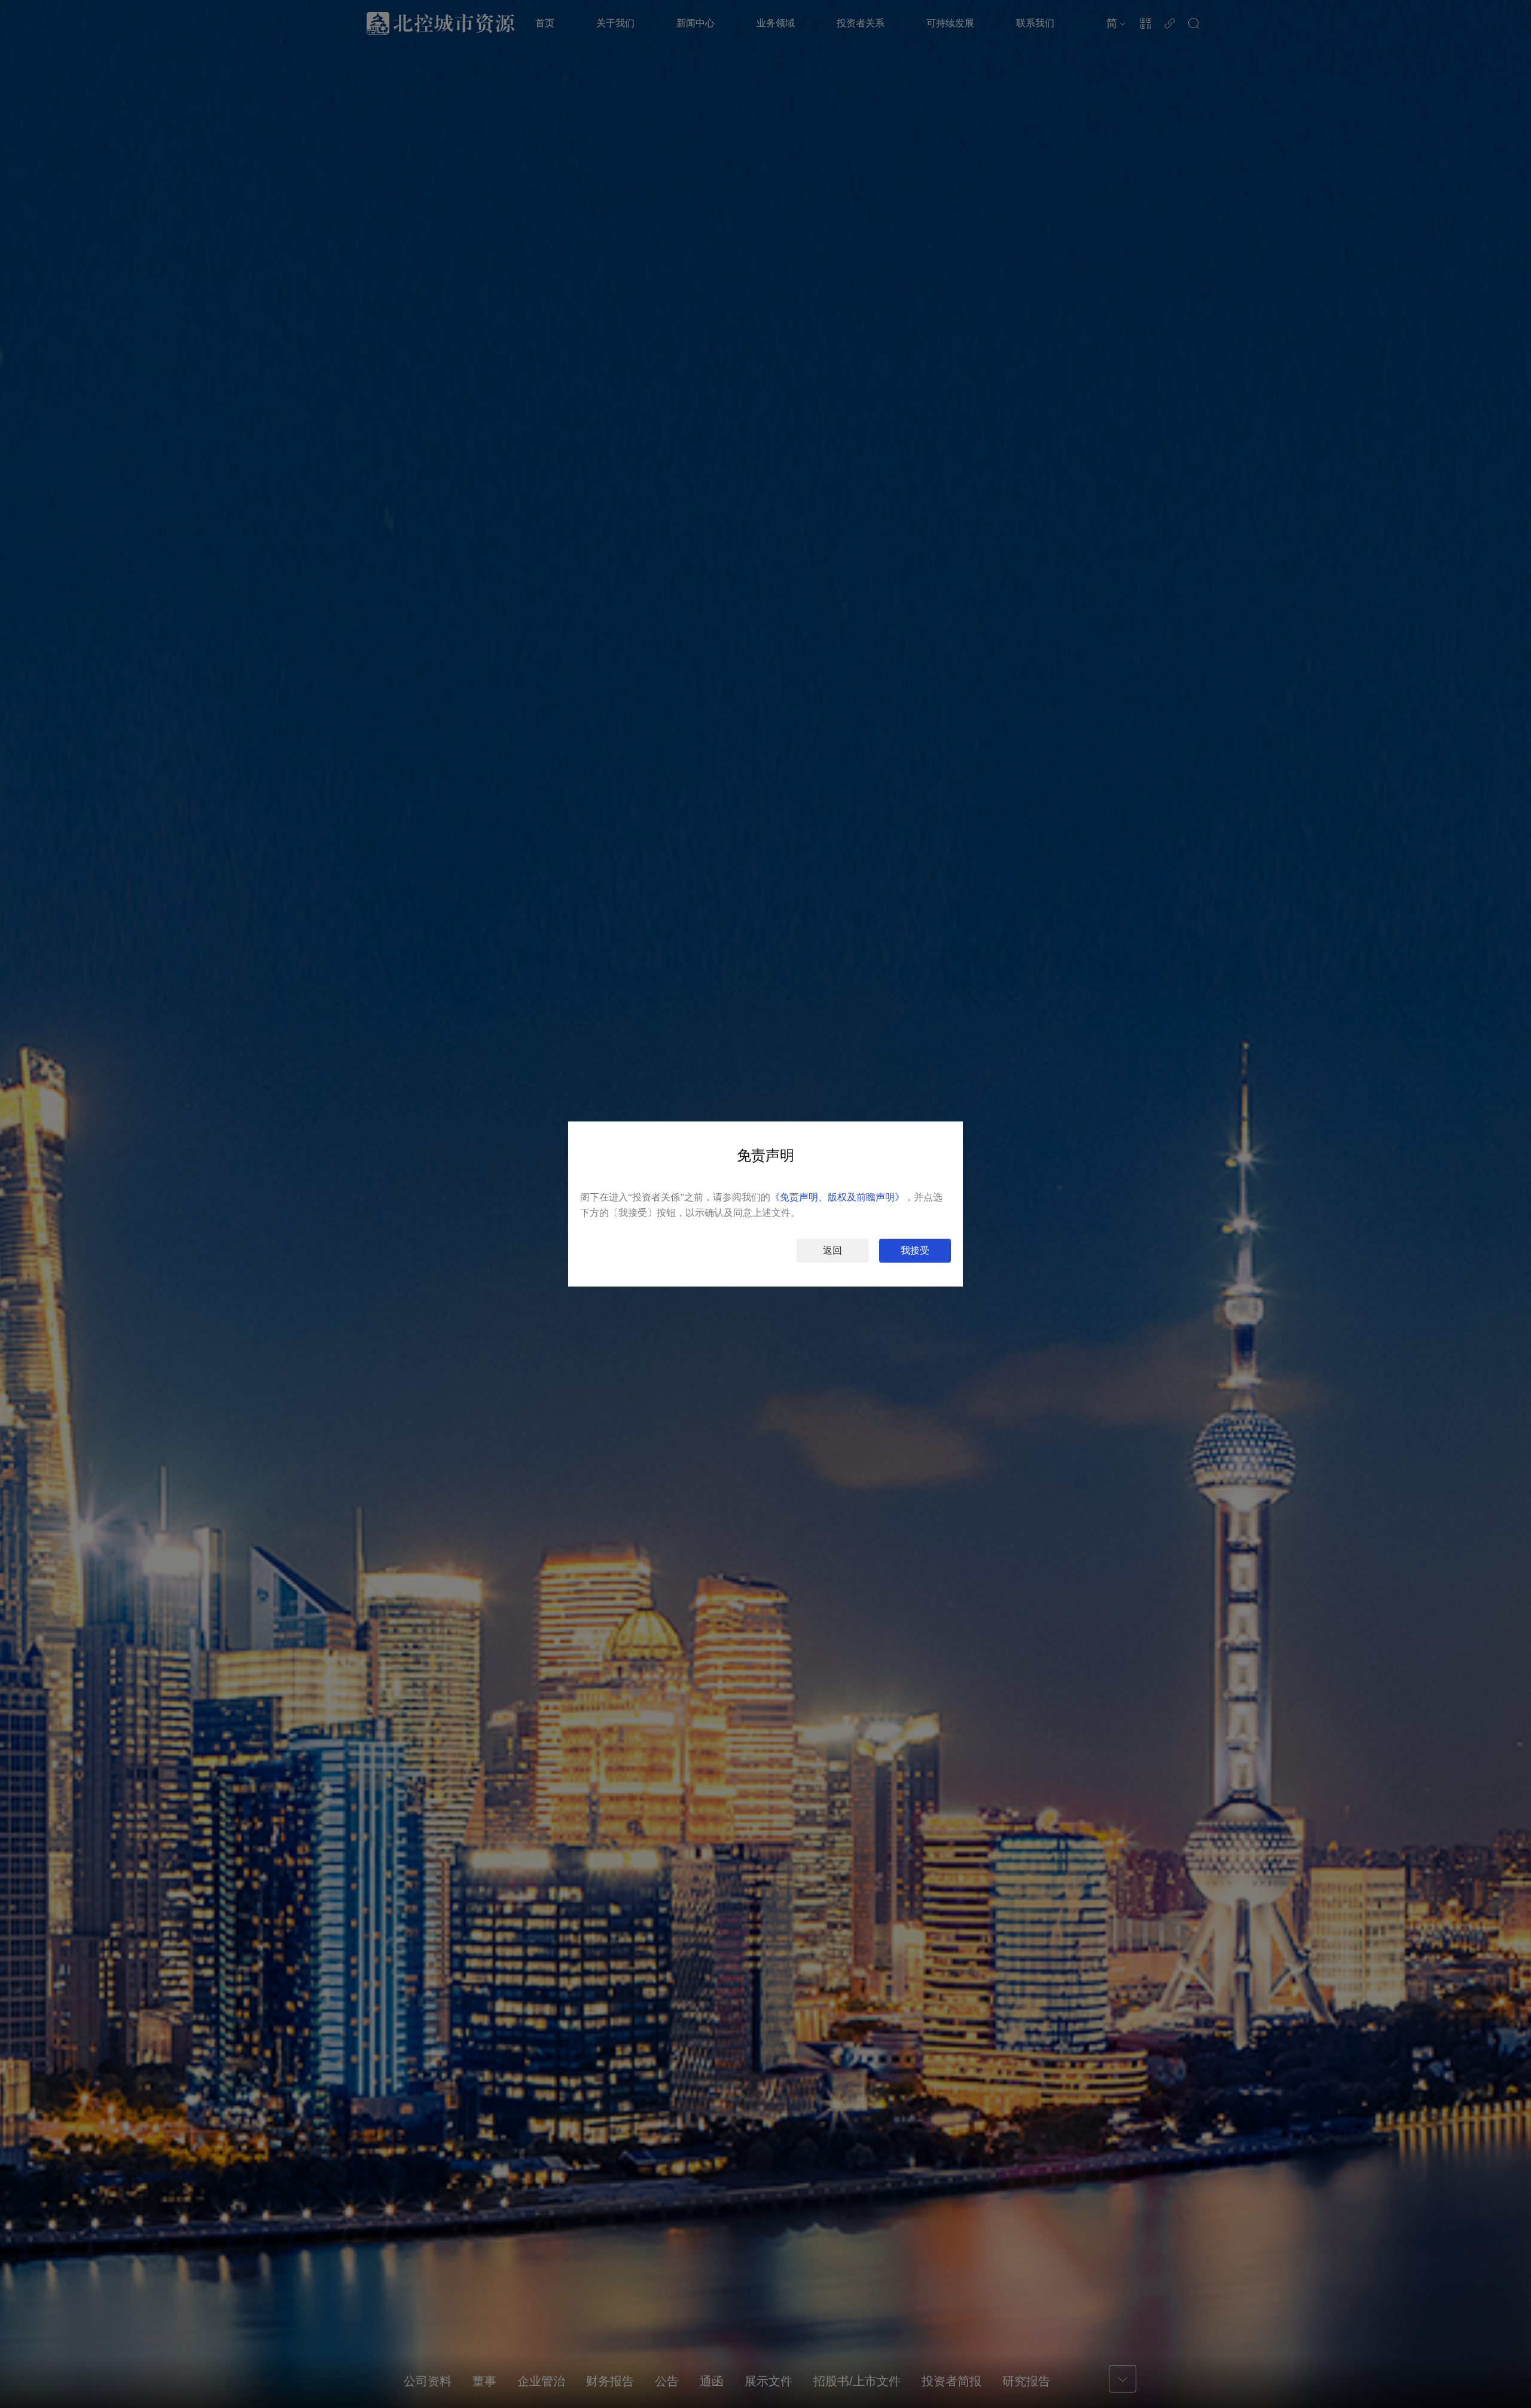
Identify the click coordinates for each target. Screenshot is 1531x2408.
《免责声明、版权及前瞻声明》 (837, 1197)
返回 (832, 1250)
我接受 (915, 1250)
